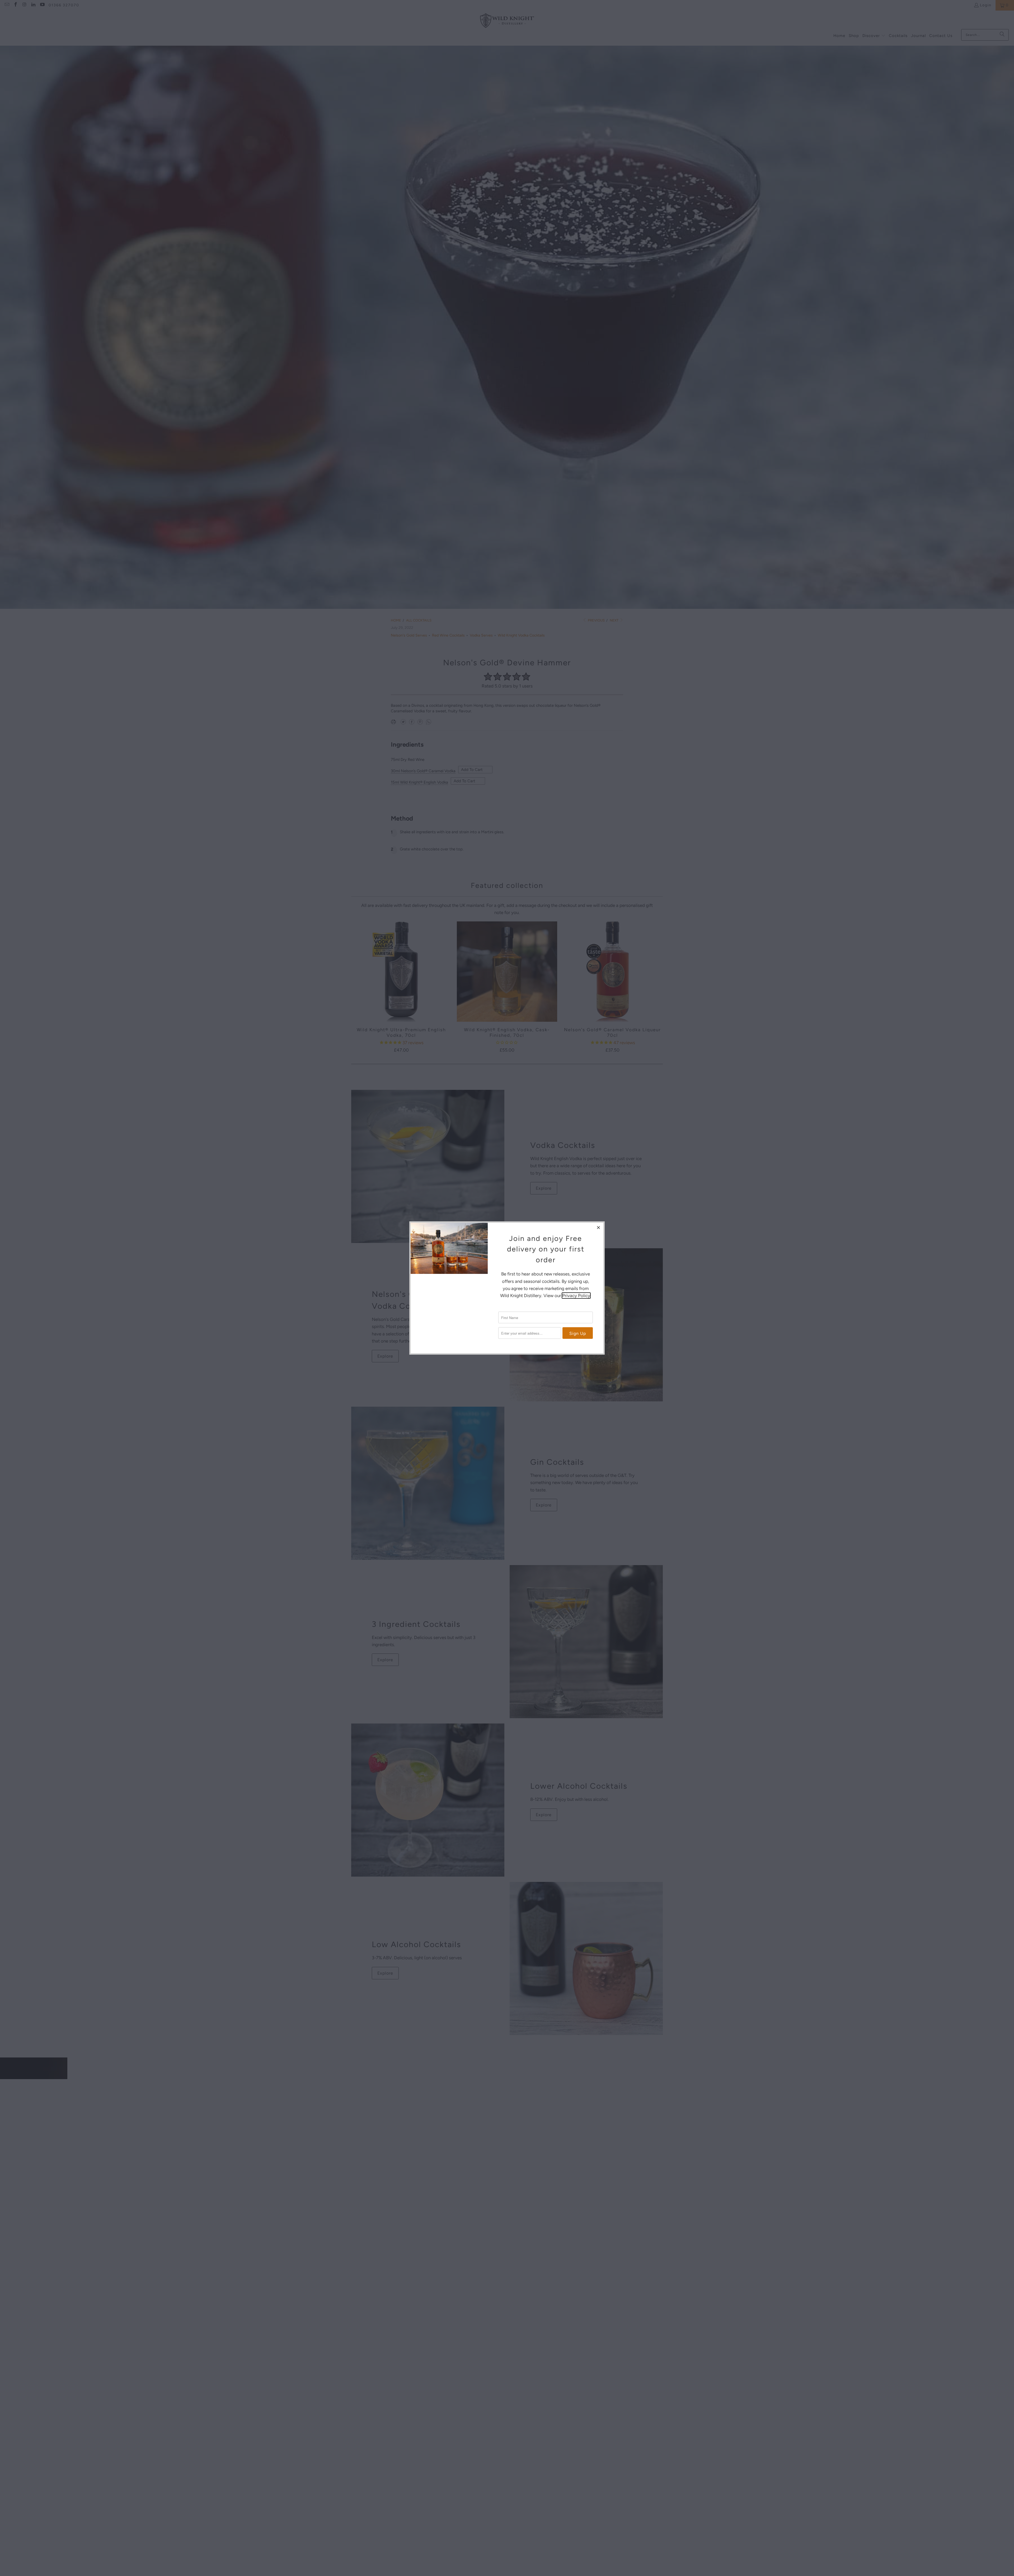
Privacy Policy (576, 1296)
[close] (599, 1227)
